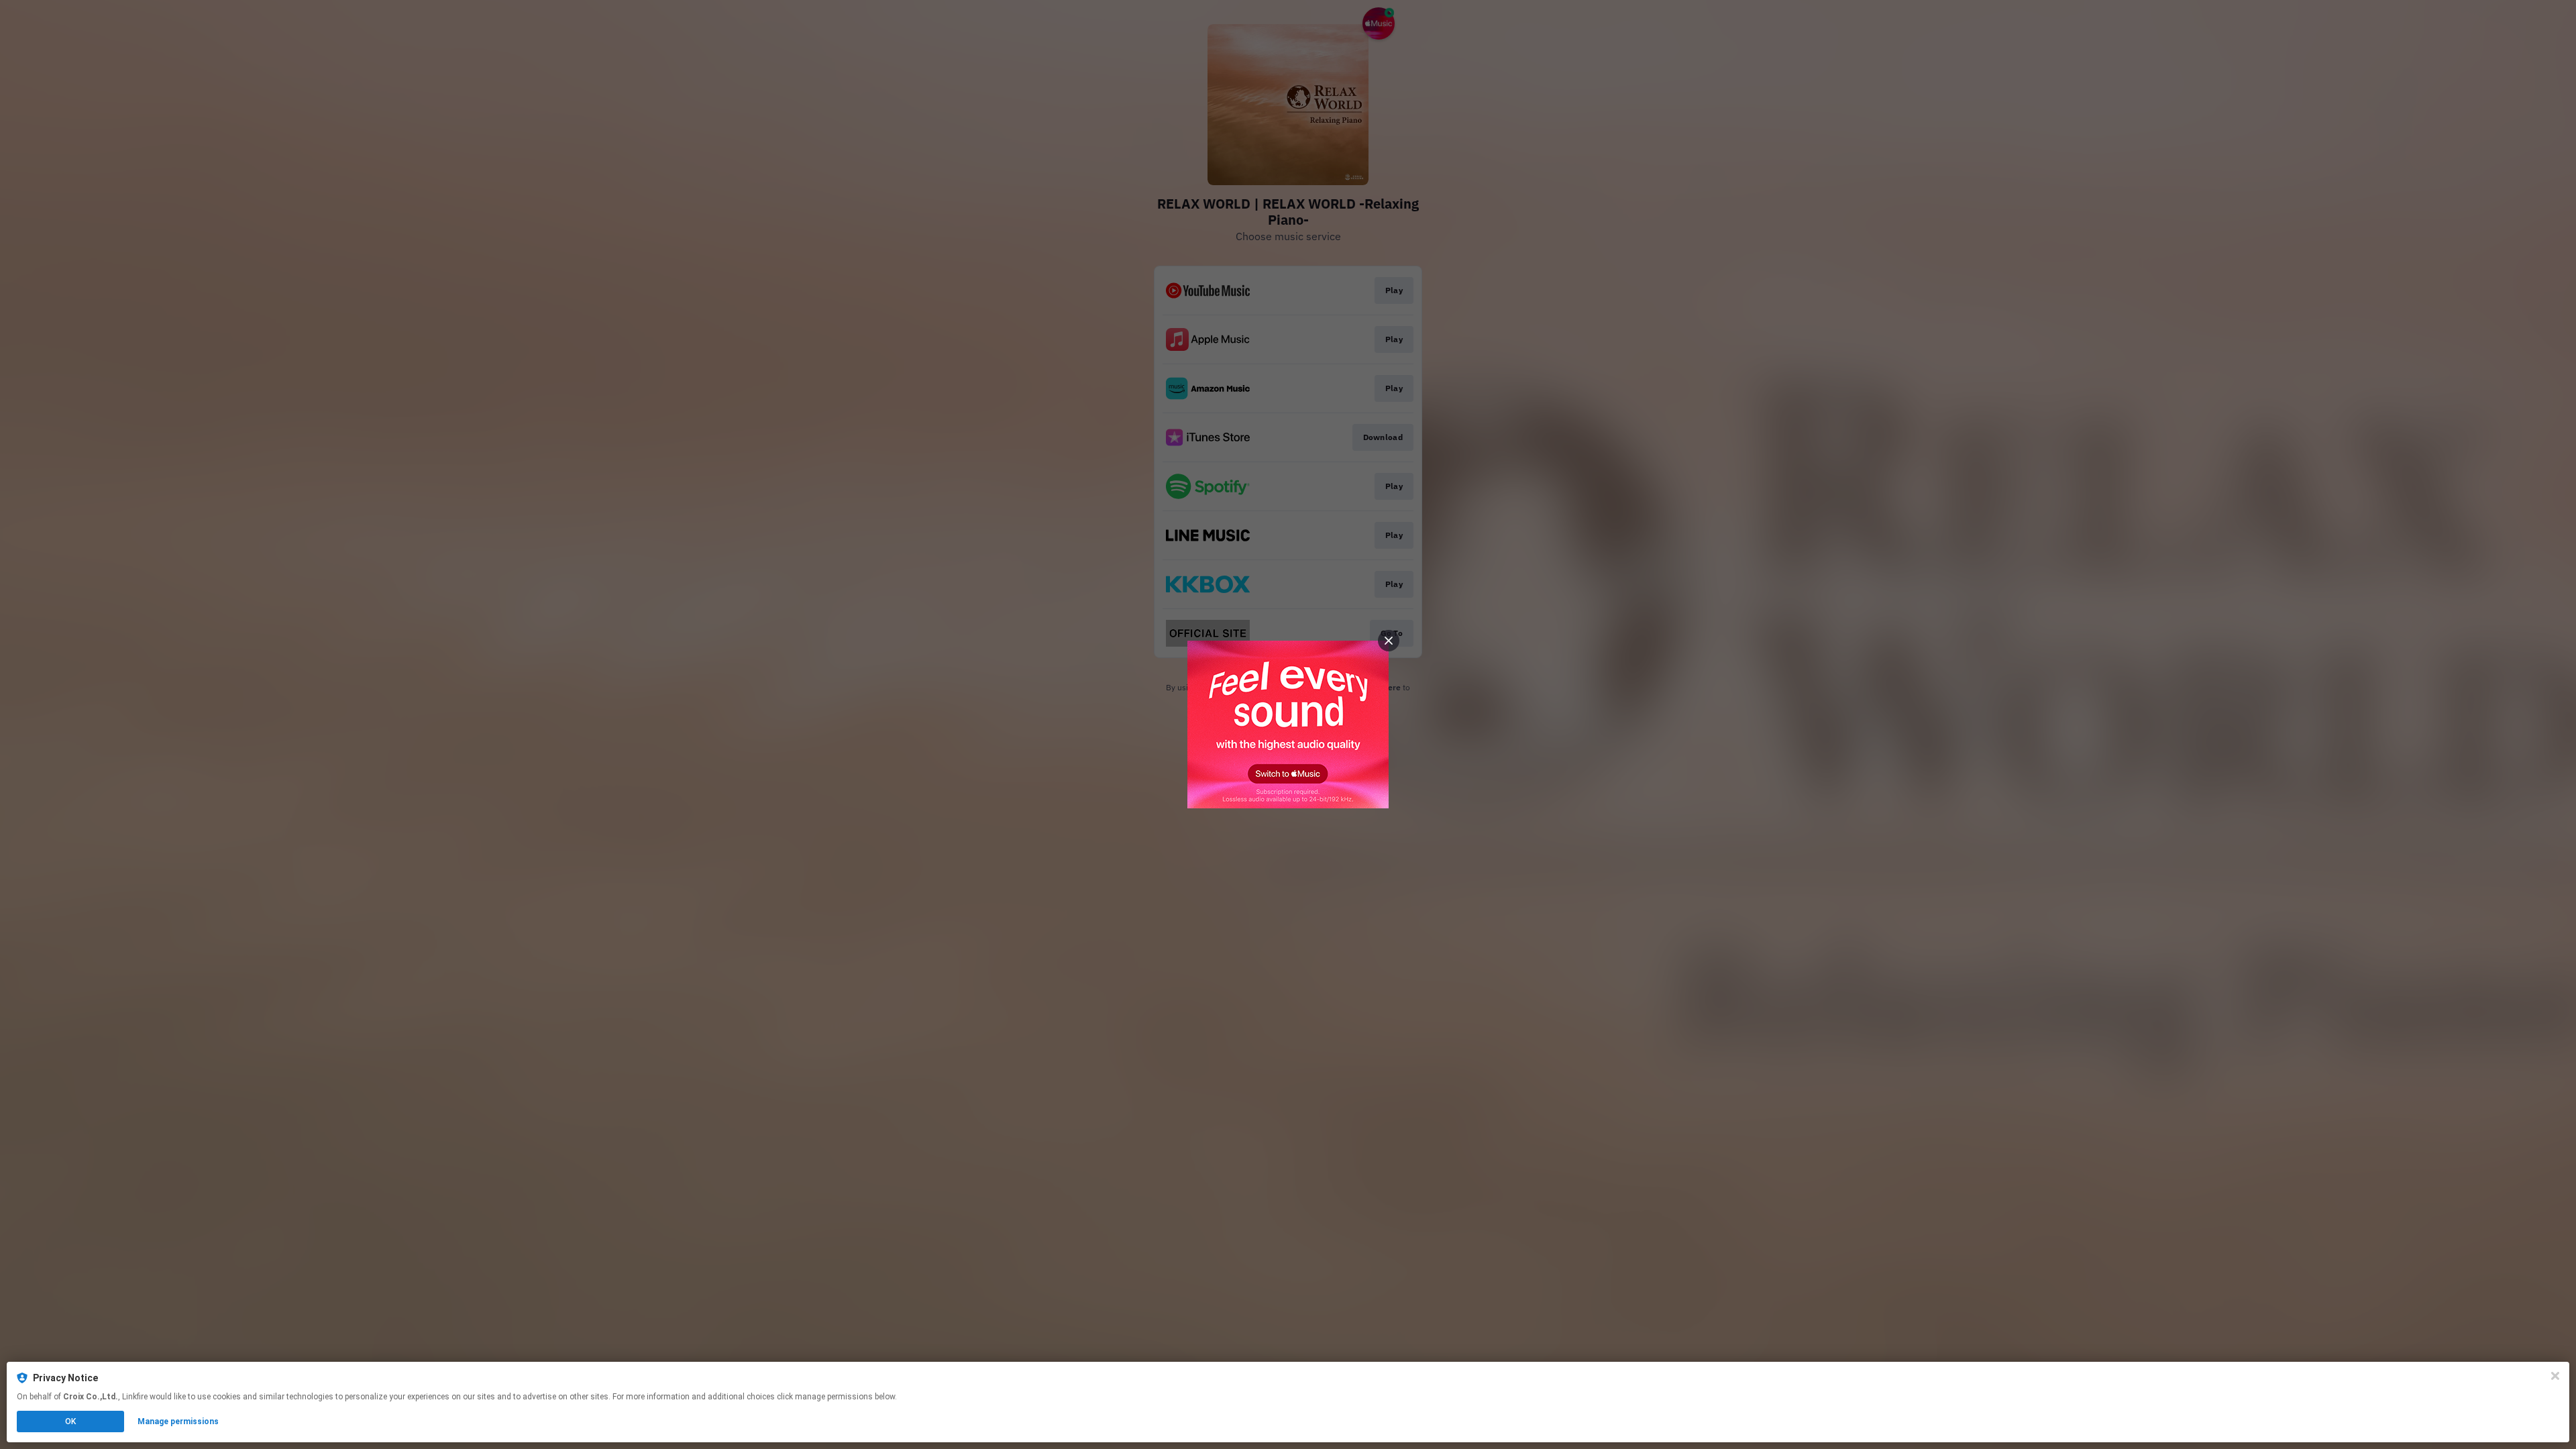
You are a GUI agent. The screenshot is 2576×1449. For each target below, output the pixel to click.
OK (70, 1421)
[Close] (2555, 1376)
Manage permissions (178, 1421)
